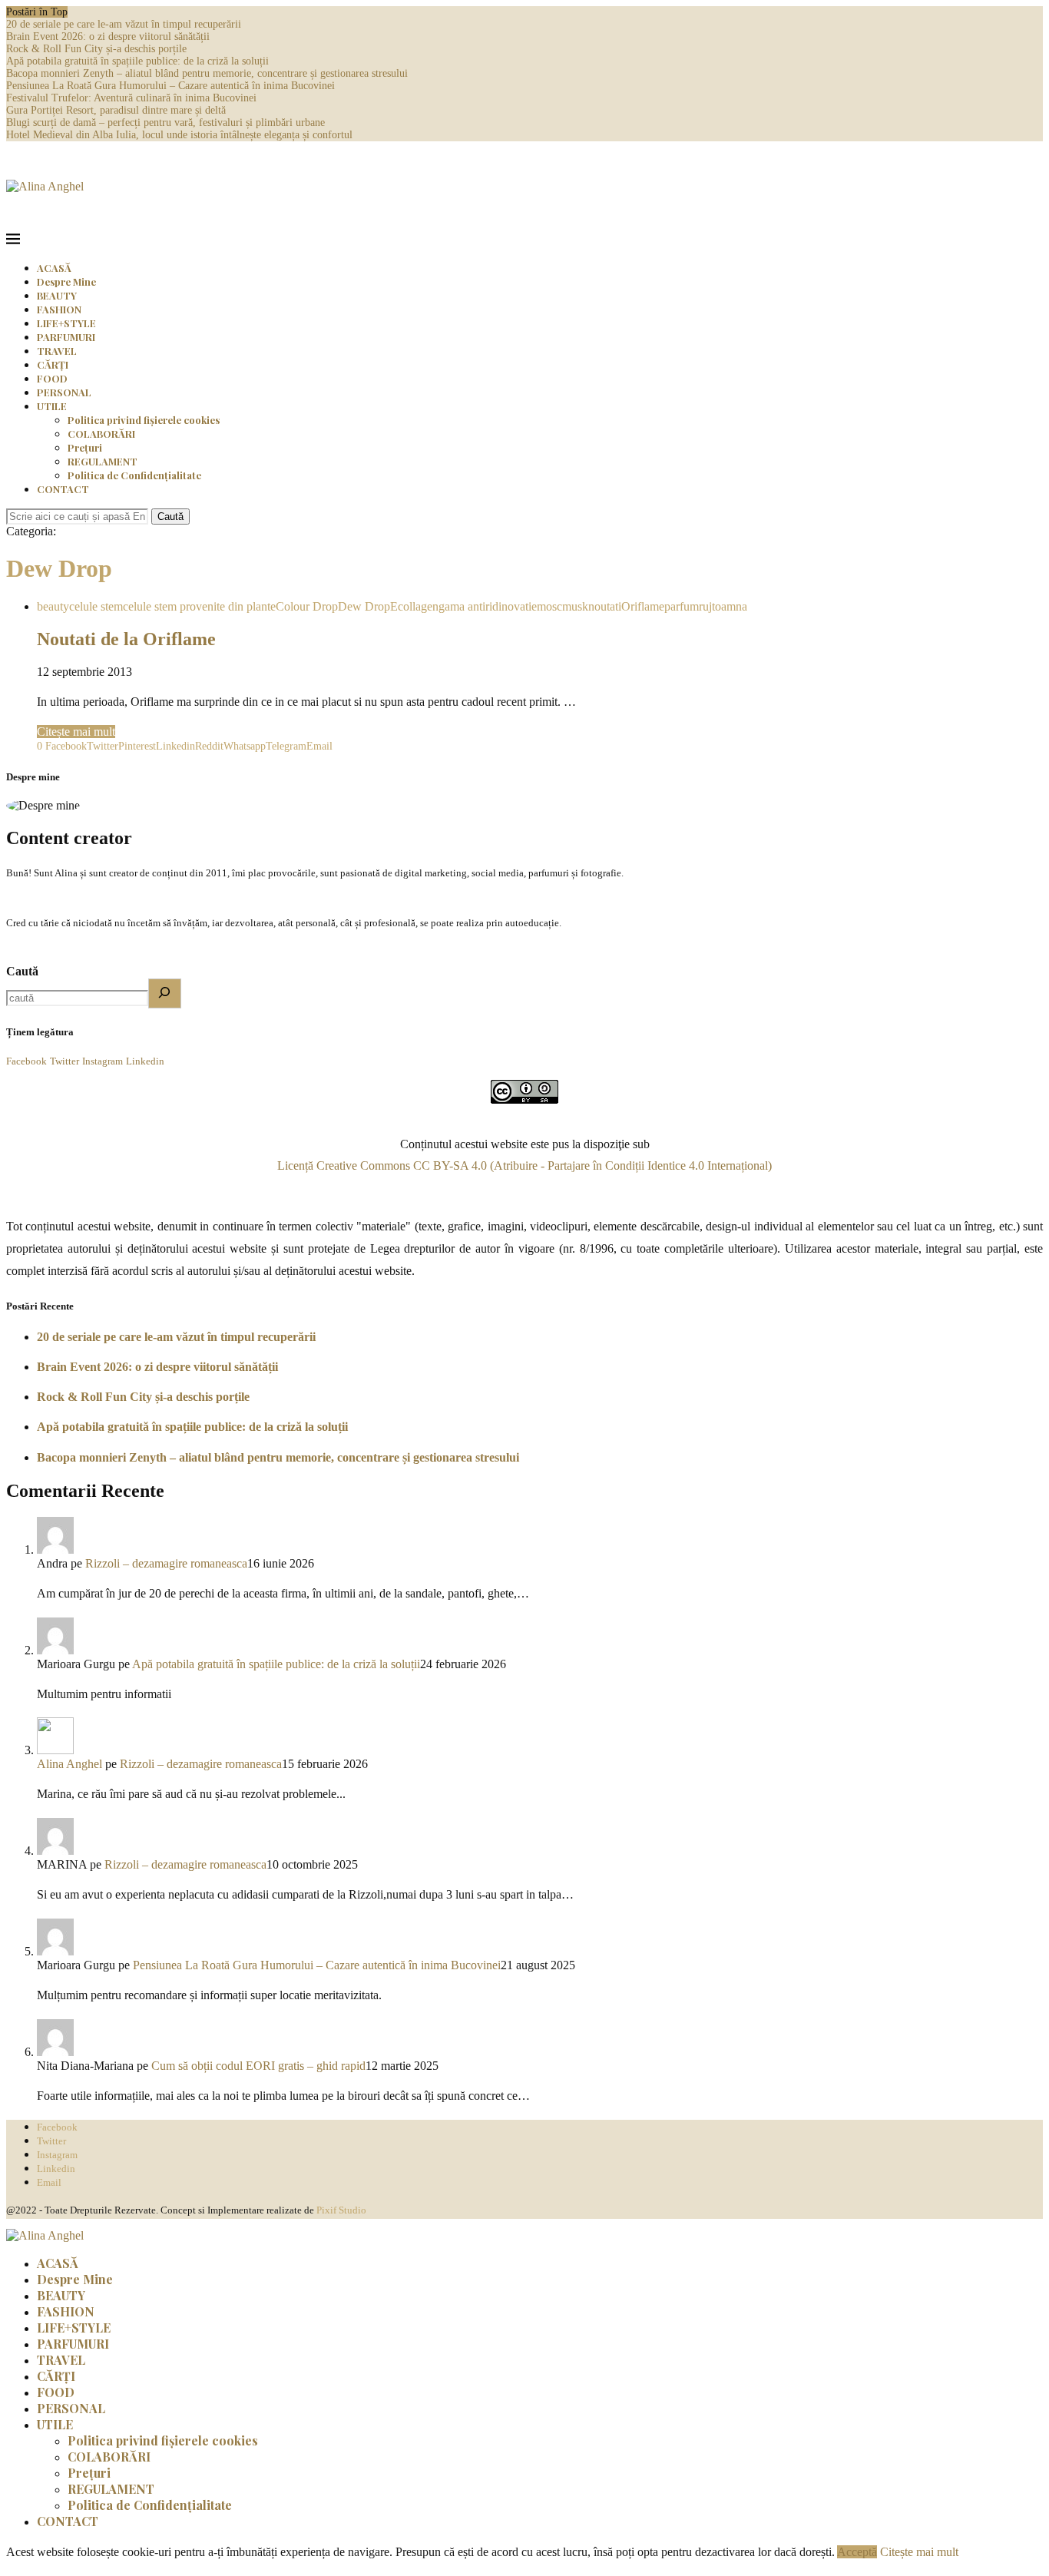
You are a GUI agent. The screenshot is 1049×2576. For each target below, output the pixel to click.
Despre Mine (66, 281)
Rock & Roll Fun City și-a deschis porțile (96, 49)
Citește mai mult (76, 732)
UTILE (52, 406)
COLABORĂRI (101, 434)
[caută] (165, 993)
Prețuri (85, 447)
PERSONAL (64, 392)
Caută (170, 517)
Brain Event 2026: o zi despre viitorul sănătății (108, 36)
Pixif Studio (341, 2210)
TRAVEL (57, 351)
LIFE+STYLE (66, 323)
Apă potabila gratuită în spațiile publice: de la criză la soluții (137, 61)
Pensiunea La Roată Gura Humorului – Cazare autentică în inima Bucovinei (170, 86)
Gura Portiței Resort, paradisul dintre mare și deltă (116, 110)
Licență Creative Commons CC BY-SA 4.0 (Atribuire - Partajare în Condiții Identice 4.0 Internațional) (524, 1165)
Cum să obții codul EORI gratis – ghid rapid (258, 2066)
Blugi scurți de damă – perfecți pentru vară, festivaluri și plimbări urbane (165, 123)
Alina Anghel (69, 1764)
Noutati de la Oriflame (126, 639)
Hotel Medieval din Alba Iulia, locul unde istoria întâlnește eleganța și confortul (179, 135)
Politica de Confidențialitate (134, 475)
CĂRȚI (53, 364)
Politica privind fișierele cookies (144, 420)
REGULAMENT (103, 461)
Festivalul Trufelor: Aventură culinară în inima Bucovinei (131, 98)
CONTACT (63, 489)
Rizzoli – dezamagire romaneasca (166, 1563)
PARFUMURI (66, 337)
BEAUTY (57, 295)
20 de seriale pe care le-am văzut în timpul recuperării (124, 24)
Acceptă (857, 2552)
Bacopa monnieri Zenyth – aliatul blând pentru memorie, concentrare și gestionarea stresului (207, 73)
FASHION (59, 309)
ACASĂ (54, 268)
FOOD (52, 378)
